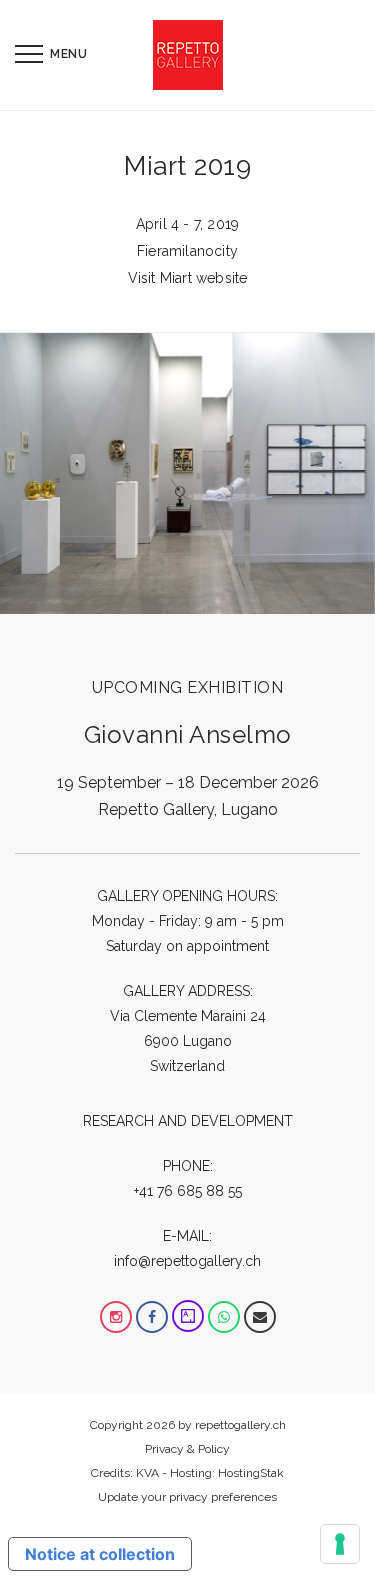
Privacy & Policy (187, 1449)
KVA (147, 1473)
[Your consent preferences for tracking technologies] (340, 1544)
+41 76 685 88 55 (188, 1191)
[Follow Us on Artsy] (188, 1317)
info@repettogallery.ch (187, 1261)
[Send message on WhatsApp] (224, 1317)
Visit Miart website (188, 278)
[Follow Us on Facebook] (152, 1317)
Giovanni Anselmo (188, 734)
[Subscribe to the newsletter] (260, 1317)
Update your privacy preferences (187, 1497)
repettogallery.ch (240, 1425)
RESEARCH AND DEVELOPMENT (188, 1121)
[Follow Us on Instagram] (116, 1317)
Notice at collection (100, 1554)
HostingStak (251, 1473)
